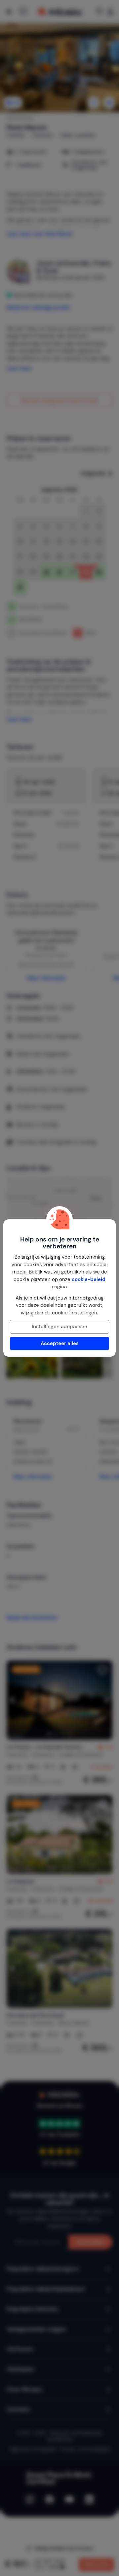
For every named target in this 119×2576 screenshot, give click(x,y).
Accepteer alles (60, 1343)
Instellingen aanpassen (59, 1327)
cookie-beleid (89, 1279)
